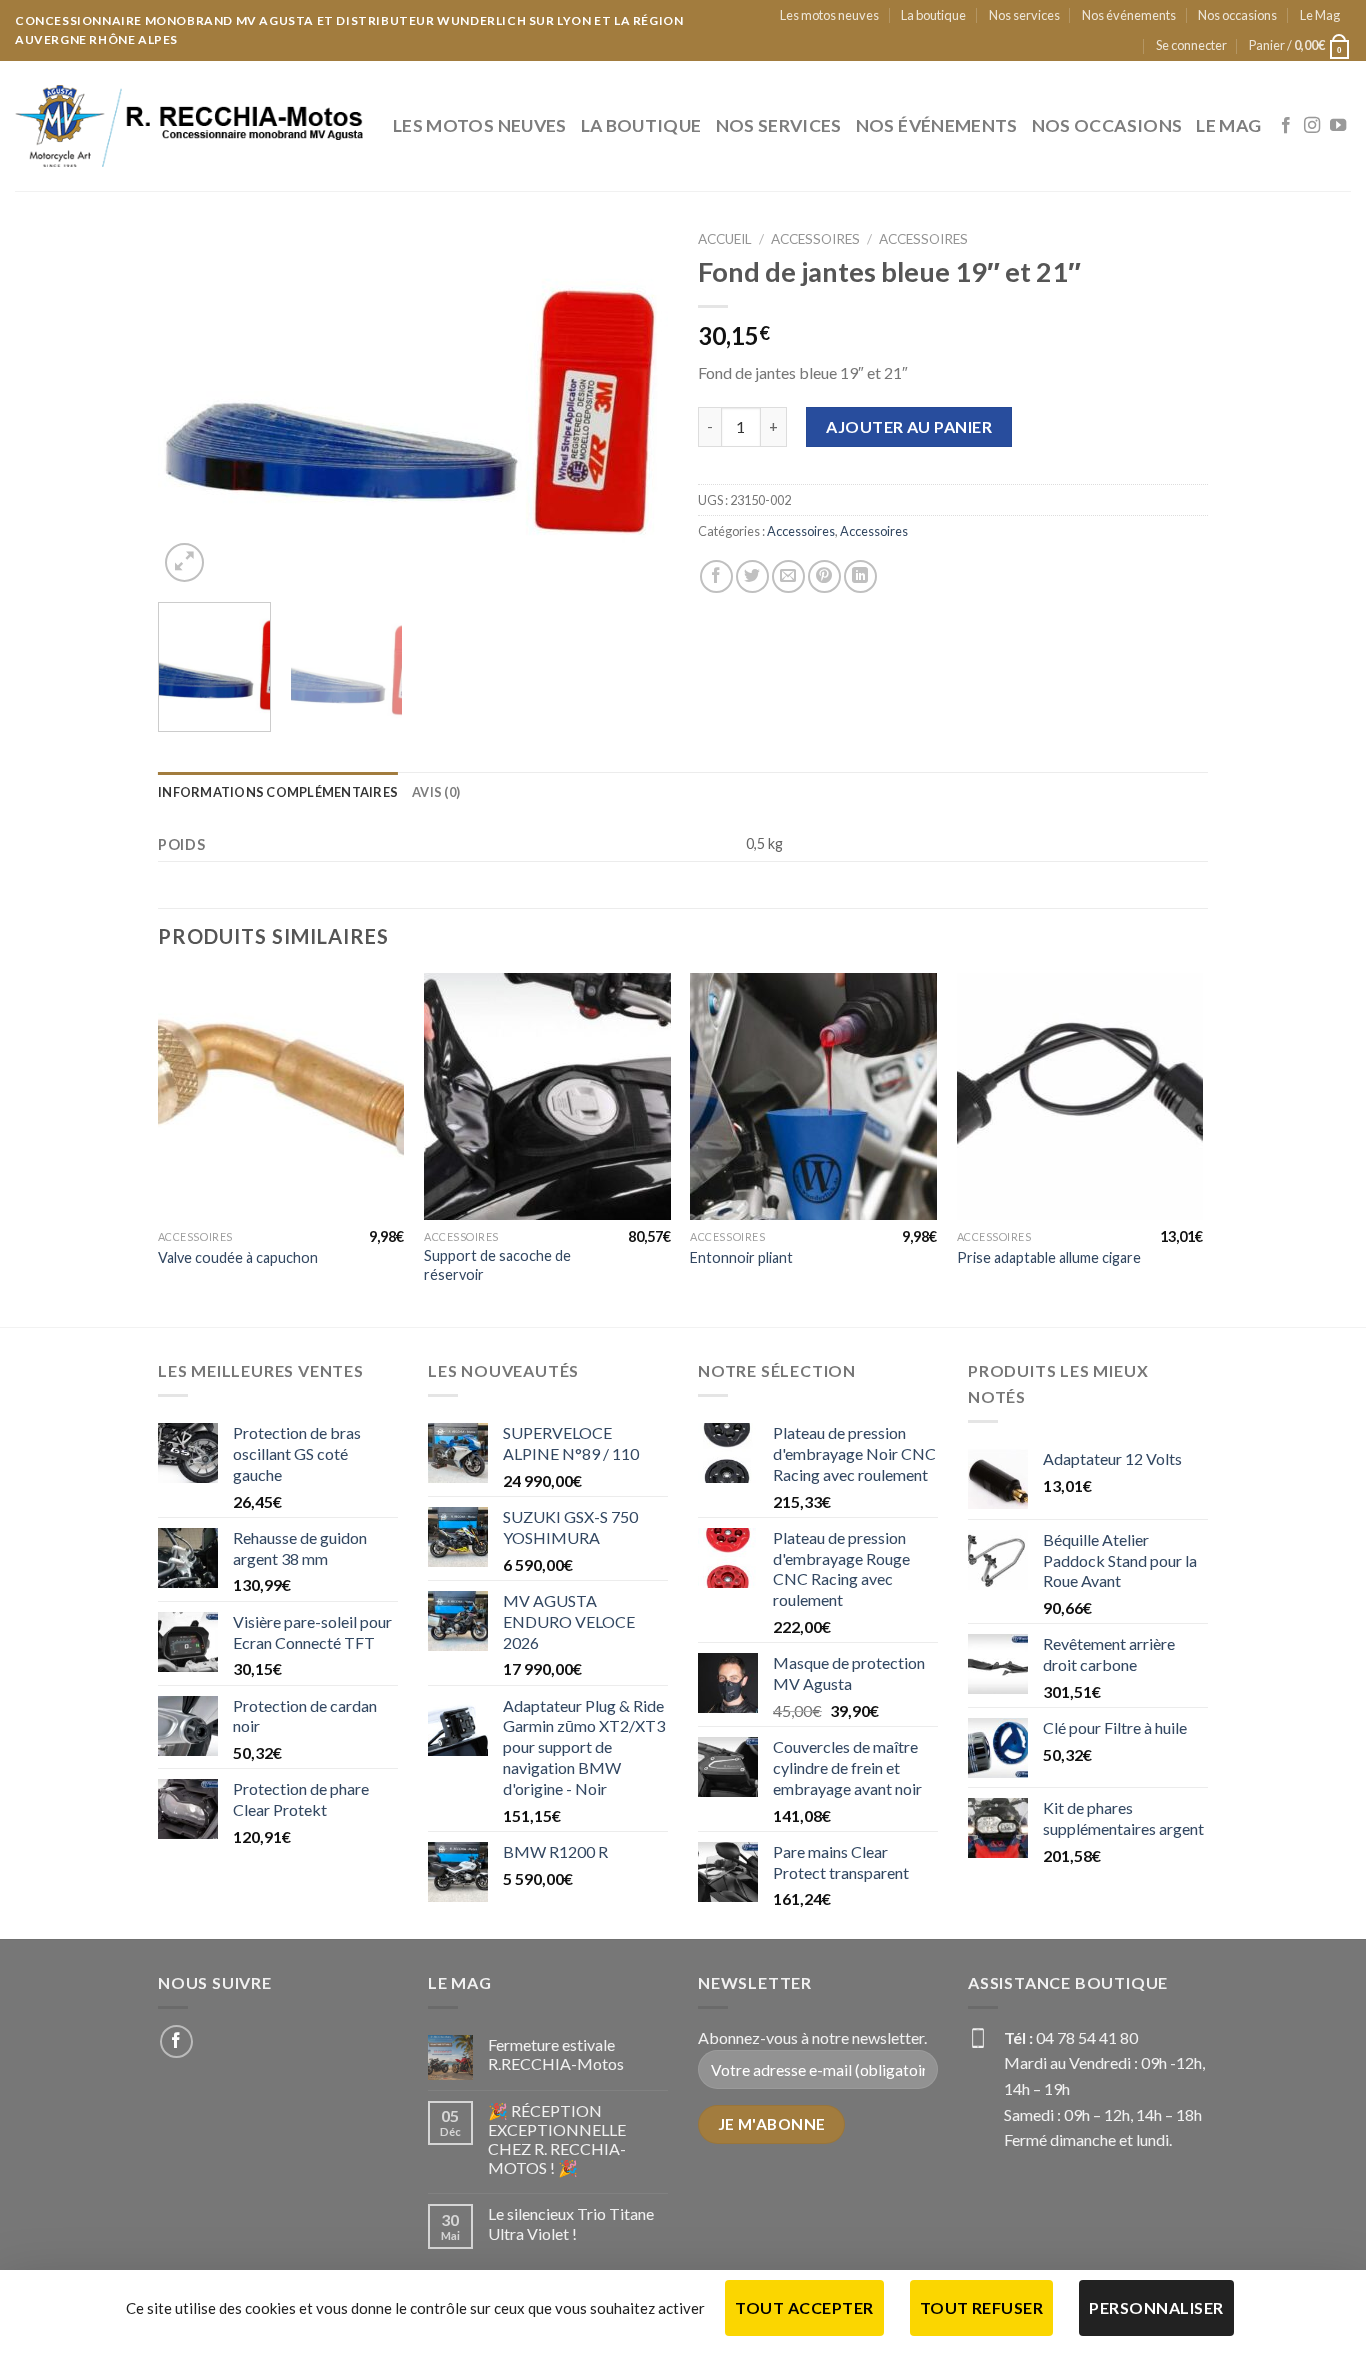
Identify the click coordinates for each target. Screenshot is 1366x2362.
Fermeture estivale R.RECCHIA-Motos (556, 2054)
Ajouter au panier (909, 426)
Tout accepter (804, 2307)
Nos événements (1129, 15)
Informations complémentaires (278, 792)
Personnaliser (1156, 2307)
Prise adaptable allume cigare (1049, 1257)
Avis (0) (436, 792)
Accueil (725, 239)
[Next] (633, 408)
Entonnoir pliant (741, 1257)
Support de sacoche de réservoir (497, 1265)
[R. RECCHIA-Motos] (189, 126)
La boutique (933, 15)
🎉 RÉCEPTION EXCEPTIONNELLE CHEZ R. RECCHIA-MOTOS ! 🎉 (557, 2139)
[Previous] (193, 408)
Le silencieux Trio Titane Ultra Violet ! (571, 2223)
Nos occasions (1237, 15)
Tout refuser (982, 2307)
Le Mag (1320, 15)
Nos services (1024, 15)
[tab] (278, 792)
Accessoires (815, 239)
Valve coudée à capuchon (238, 1257)
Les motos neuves (829, 15)
